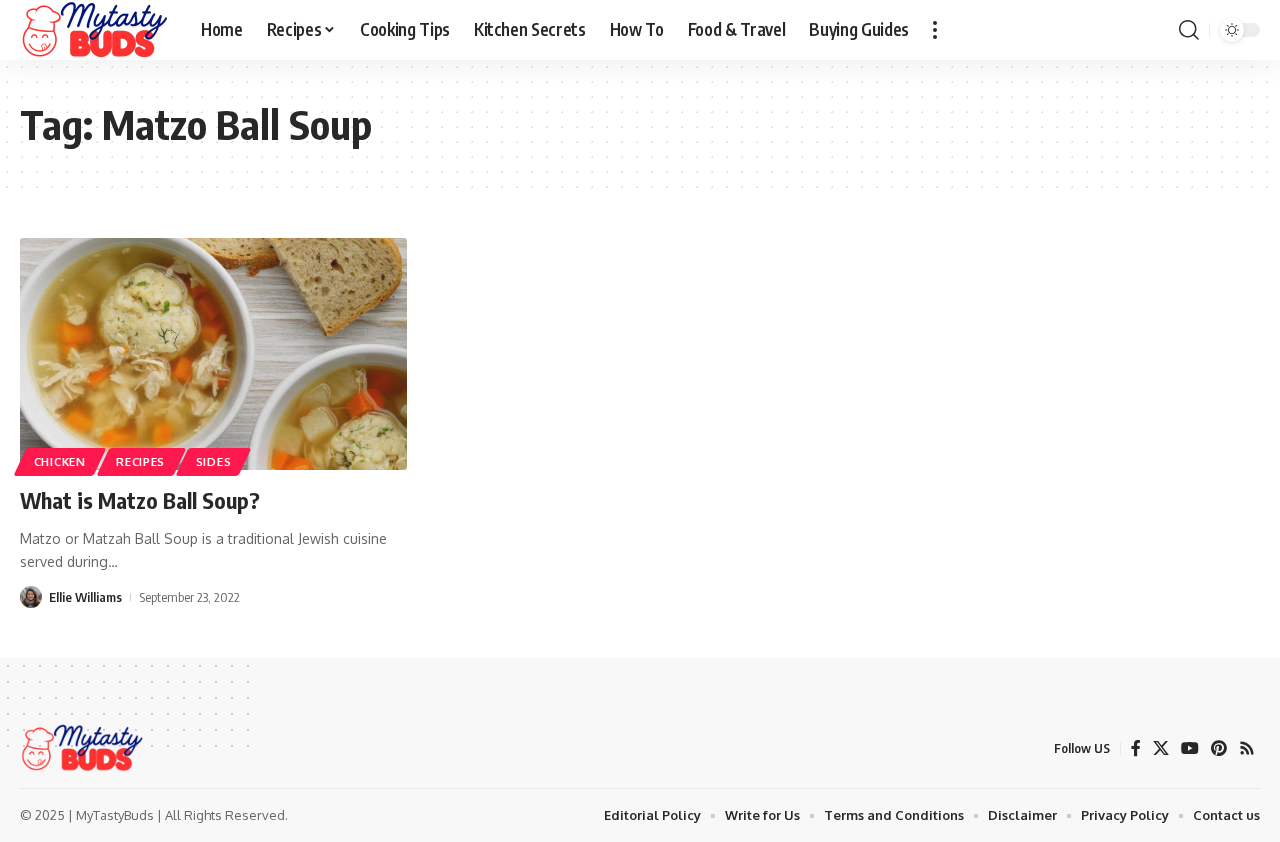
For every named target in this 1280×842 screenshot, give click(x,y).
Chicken (60, 461)
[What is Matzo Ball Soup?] (213, 354)
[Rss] (1247, 748)
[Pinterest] (1219, 748)
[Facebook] (1136, 748)
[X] (1161, 748)
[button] (935, 30)
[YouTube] (1190, 748)
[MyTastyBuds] (94, 30)
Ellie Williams (85, 597)
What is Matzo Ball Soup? (140, 500)
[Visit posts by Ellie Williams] (31, 597)
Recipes (140, 461)
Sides (214, 461)
